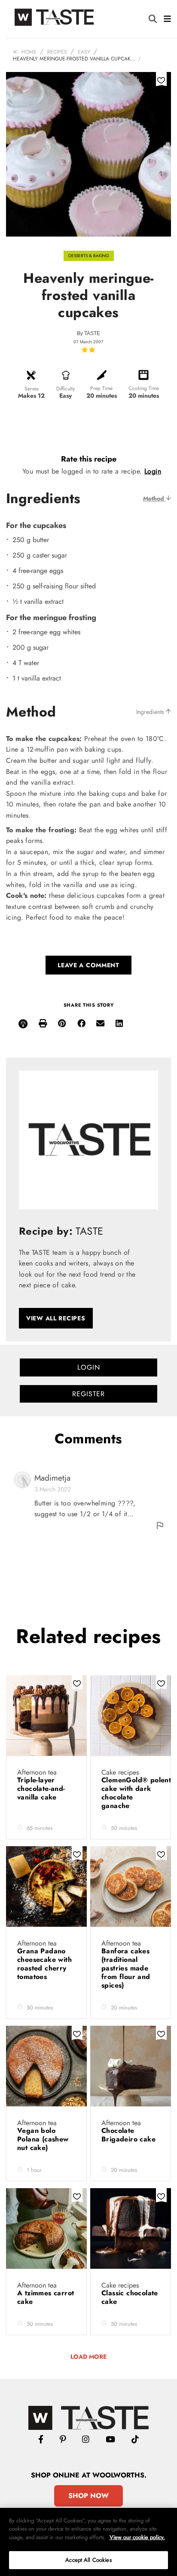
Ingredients (151, 712)
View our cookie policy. (137, 2537)
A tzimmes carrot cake (46, 2297)
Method (154, 498)
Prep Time (101, 388)
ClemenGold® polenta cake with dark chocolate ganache (138, 1793)
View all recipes (56, 1318)
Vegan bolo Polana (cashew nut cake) (43, 2139)
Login (153, 471)
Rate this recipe (89, 459)
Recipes (57, 52)
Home (29, 52)
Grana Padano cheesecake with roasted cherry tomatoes (44, 1964)
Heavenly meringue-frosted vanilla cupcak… (74, 59)
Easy (84, 52)
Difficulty (66, 389)
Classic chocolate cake (130, 2297)
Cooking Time (144, 388)
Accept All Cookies (88, 2560)
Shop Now (88, 2496)
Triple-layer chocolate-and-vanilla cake (41, 1789)
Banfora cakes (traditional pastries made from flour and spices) (126, 1968)
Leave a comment (88, 965)
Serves (32, 389)
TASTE (92, 333)
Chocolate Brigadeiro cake (128, 2135)
